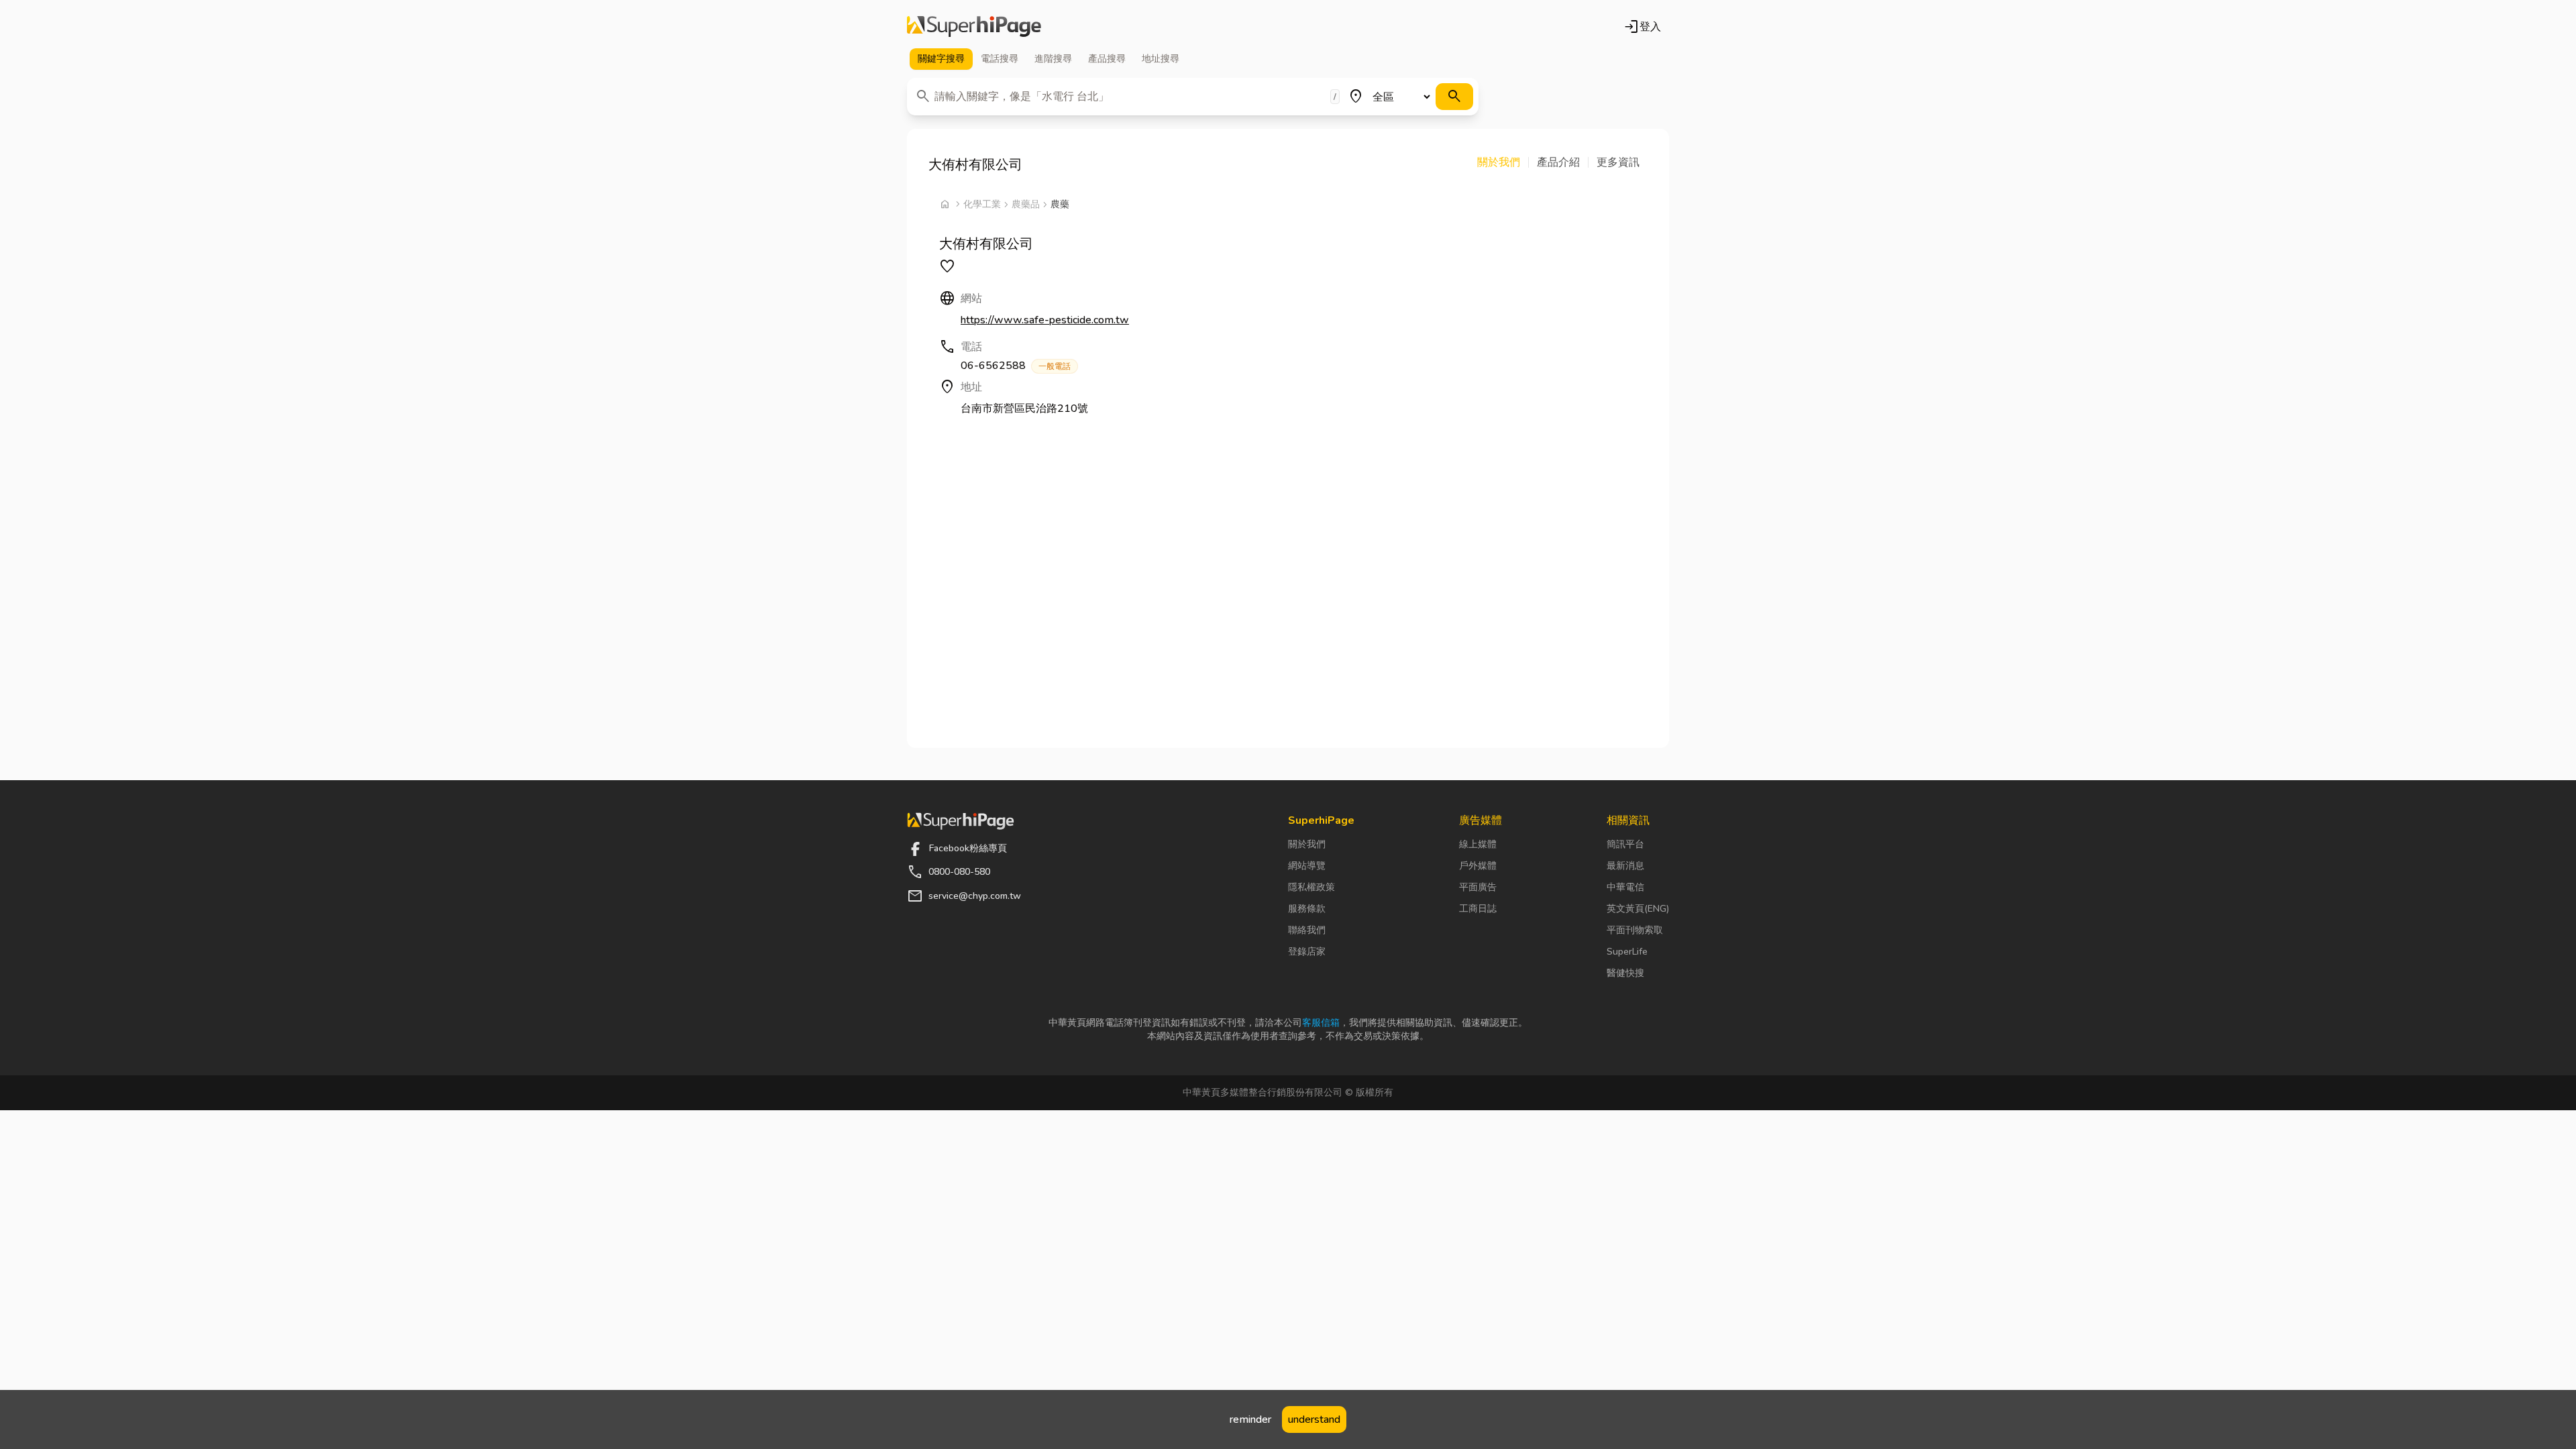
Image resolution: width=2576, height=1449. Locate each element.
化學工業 (982, 204)
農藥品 (1026, 204)
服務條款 (1307, 909)
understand (1314, 1419)
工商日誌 (1478, 909)
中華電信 (1625, 887)
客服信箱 (1321, 1023)
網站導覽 (1307, 866)
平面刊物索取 (1635, 930)
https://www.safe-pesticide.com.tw (1045, 320)
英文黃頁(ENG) (1638, 909)
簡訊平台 (1625, 844)
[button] (1503, 162)
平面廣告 (1478, 887)
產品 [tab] (1107, 59)
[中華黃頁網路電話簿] (974, 27)
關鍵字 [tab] (941, 59)
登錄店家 (1307, 952)
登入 (1642, 27)
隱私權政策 (1311, 887)
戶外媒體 (1478, 866)
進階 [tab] (1053, 59)
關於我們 (1307, 844)
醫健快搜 (1625, 973)
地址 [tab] (1161, 59)
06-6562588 (1016, 366)
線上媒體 (1478, 844)
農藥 (1060, 204)
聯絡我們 (1307, 930)
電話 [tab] (1000, 59)
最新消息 (1625, 866)
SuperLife (1627, 952)
